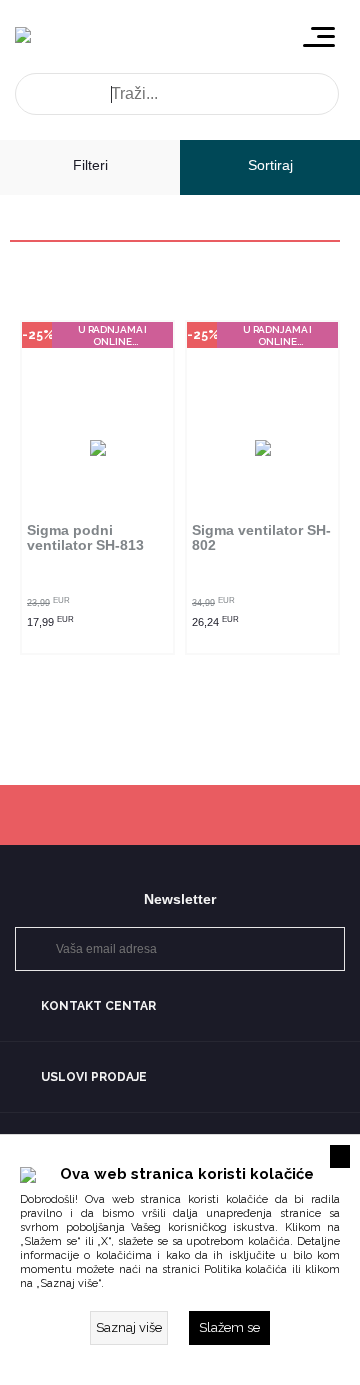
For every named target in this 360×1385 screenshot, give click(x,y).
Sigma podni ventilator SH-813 (85, 538)
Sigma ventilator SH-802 (261, 538)
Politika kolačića (245, 1269)
